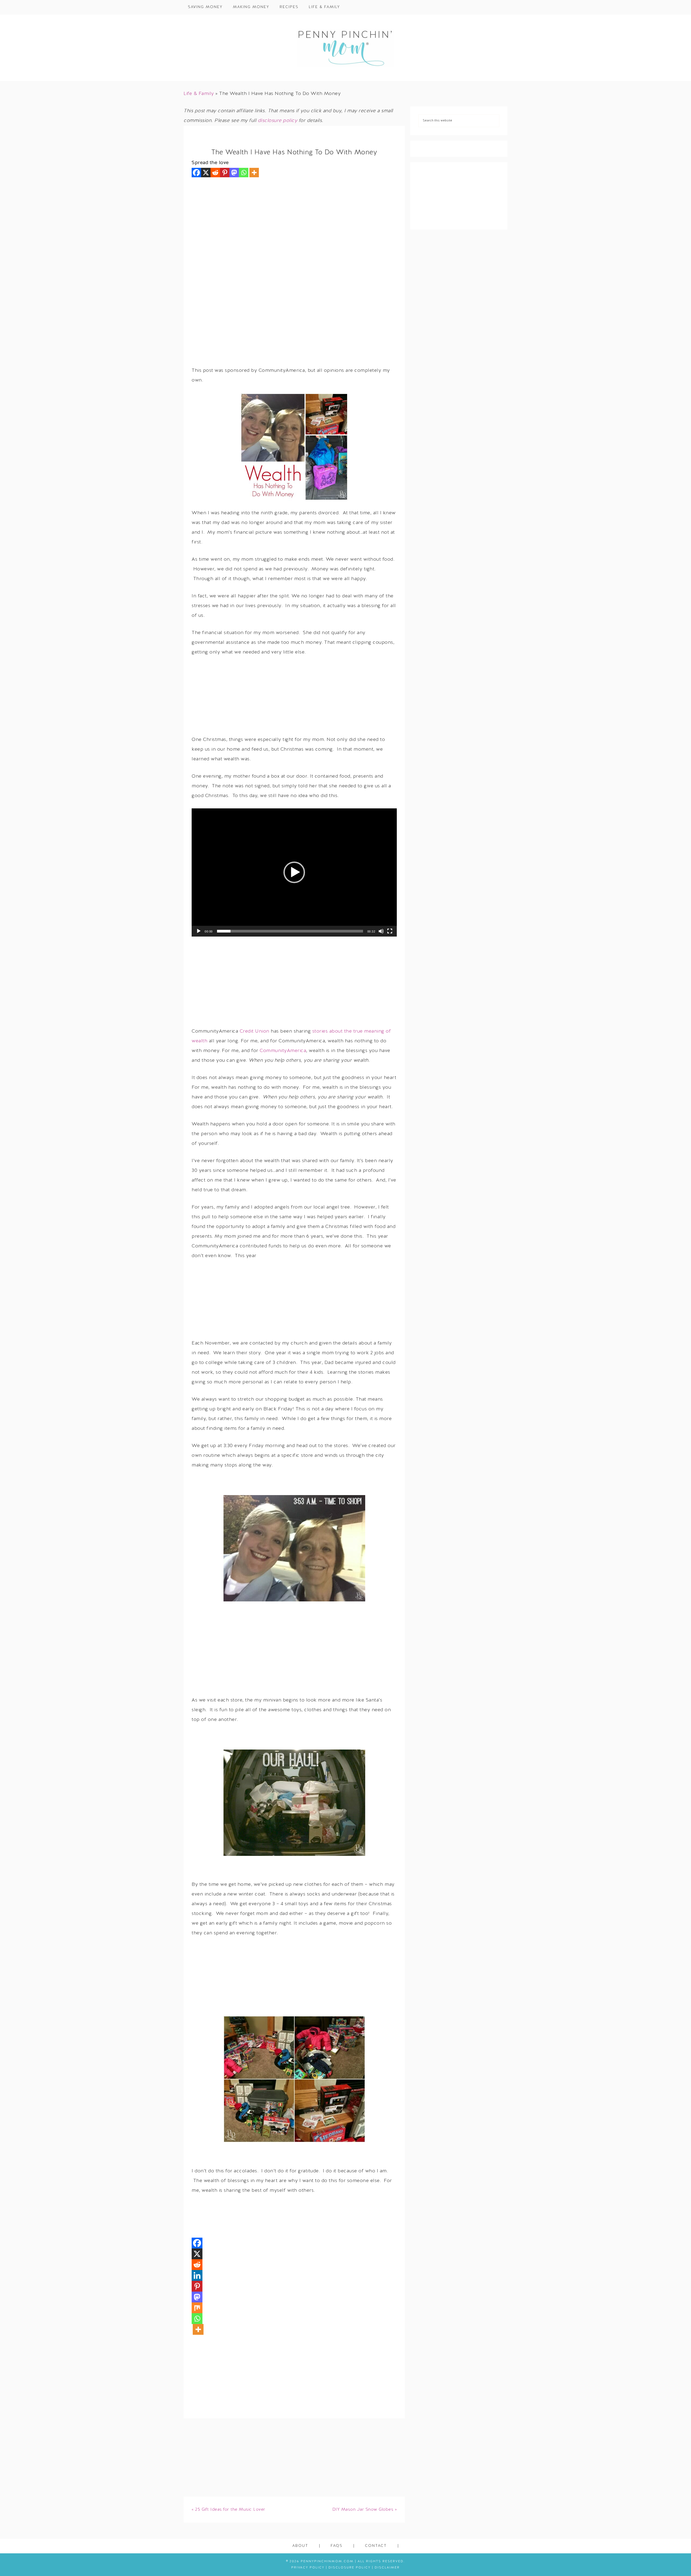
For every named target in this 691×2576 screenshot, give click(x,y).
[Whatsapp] (244, 173)
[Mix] (197, 2308)
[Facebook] (196, 173)
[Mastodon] (234, 173)
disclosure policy (278, 121)
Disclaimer (387, 2568)
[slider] (290, 931)
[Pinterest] (225, 173)
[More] (254, 173)
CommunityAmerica (283, 1051)
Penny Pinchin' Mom (345, 48)
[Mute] (381, 931)
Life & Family (199, 94)
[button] (294, 872)
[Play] (199, 931)
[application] (294, 872)
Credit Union (255, 1031)
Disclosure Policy (350, 2568)
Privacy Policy (308, 2568)
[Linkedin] (197, 2275)
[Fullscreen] (390, 931)
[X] (206, 173)
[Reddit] (215, 173)
